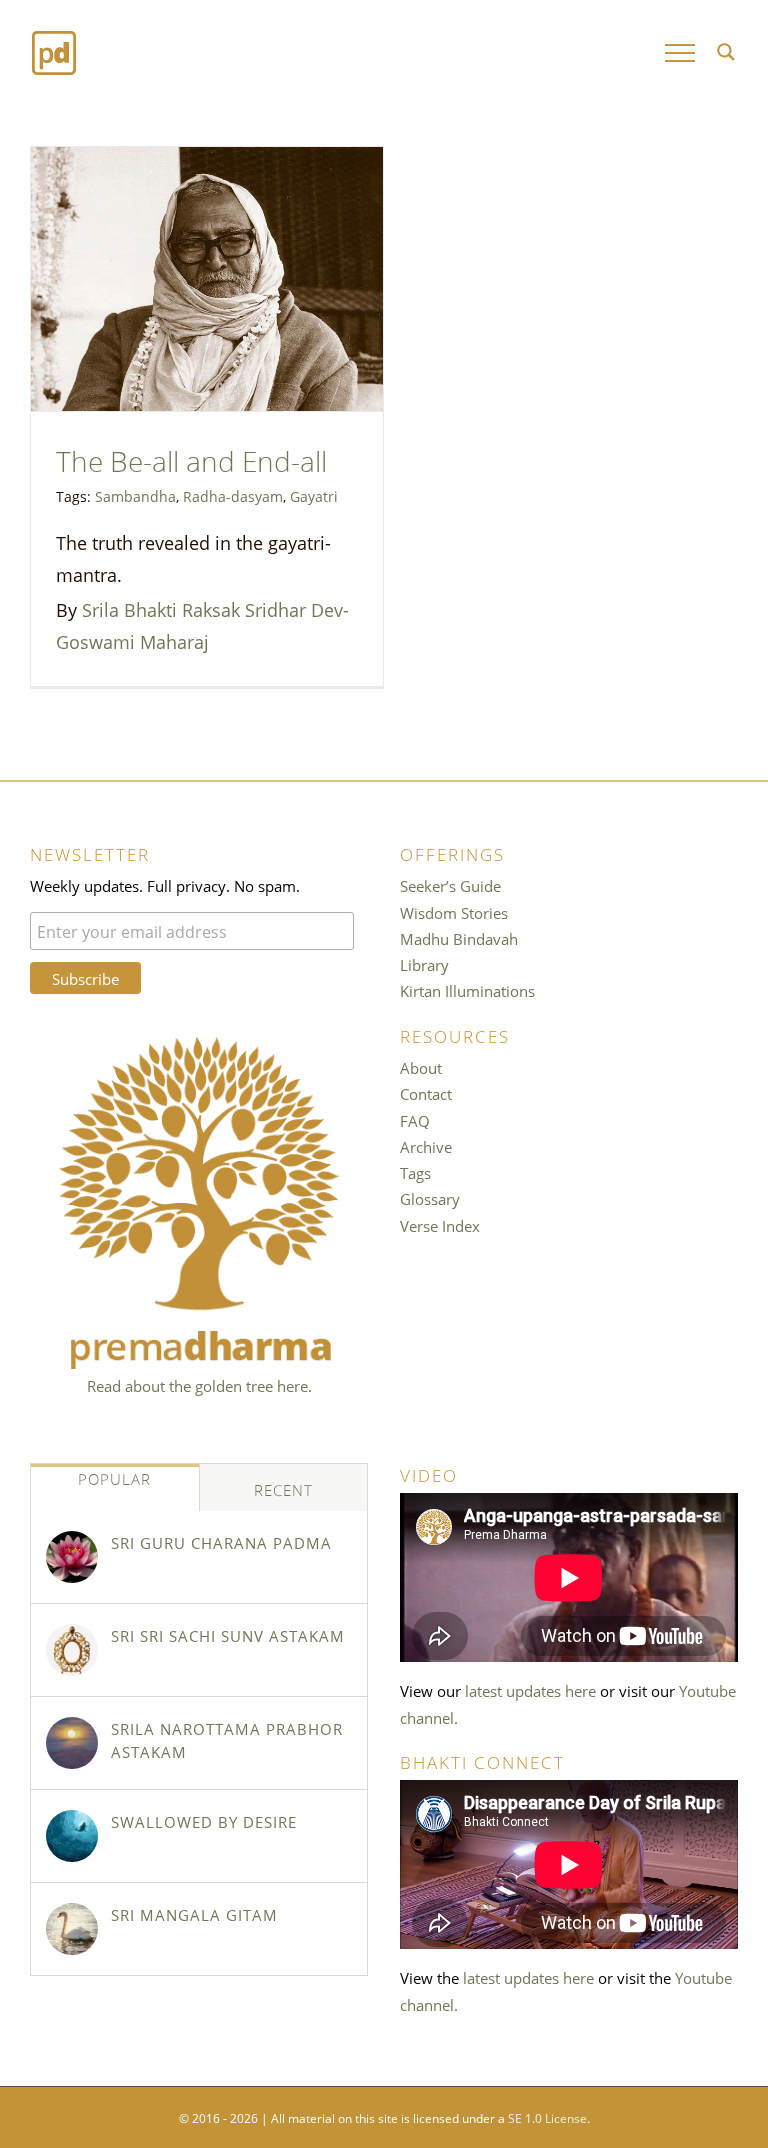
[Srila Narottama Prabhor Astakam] (72, 1743)
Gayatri (314, 495)
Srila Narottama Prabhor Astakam (227, 1739)
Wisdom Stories (454, 912)
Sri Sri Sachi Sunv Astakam (228, 1635)
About (421, 1067)
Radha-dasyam (233, 495)
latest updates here (530, 1690)
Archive (426, 1146)
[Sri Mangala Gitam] (72, 1929)
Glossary (430, 1198)
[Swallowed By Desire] (72, 1836)
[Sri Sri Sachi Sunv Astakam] (72, 1650)
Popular (114, 1478)
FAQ (415, 1120)
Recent (283, 1489)
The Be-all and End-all (191, 458)
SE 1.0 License (547, 2117)
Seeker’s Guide (450, 885)
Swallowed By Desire (204, 1821)
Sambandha (135, 495)
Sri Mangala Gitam (194, 1914)
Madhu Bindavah (459, 938)
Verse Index (440, 1225)
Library (424, 964)
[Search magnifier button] (726, 52)
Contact (426, 1093)
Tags (415, 1172)
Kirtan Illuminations (467, 990)
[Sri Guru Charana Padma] (72, 1557)
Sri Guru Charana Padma (221, 1542)
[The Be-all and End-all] (207, 279)
